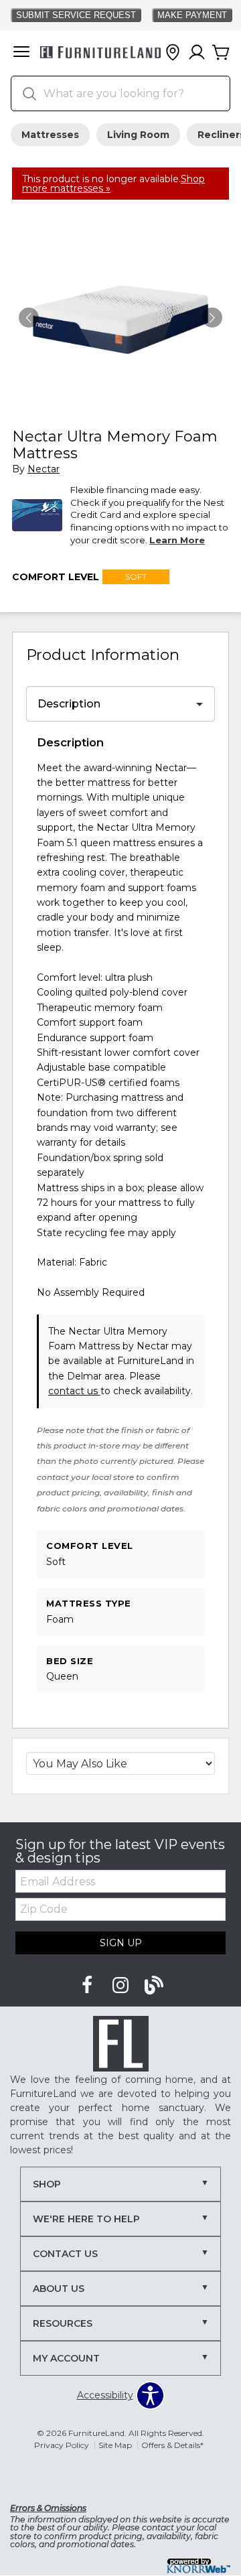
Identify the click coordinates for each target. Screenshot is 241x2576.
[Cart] (221, 53)
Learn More (177, 540)
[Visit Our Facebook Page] (88, 1986)
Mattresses (50, 135)
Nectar (44, 469)
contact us (74, 1391)
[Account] (197, 53)
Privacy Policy (62, 2445)
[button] (21, 53)
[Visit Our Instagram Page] (122, 1986)
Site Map (115, 2445)
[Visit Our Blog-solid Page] (154, 1986)
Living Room (138, 135)
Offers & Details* (172, 2445)
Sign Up (121, 1943)
